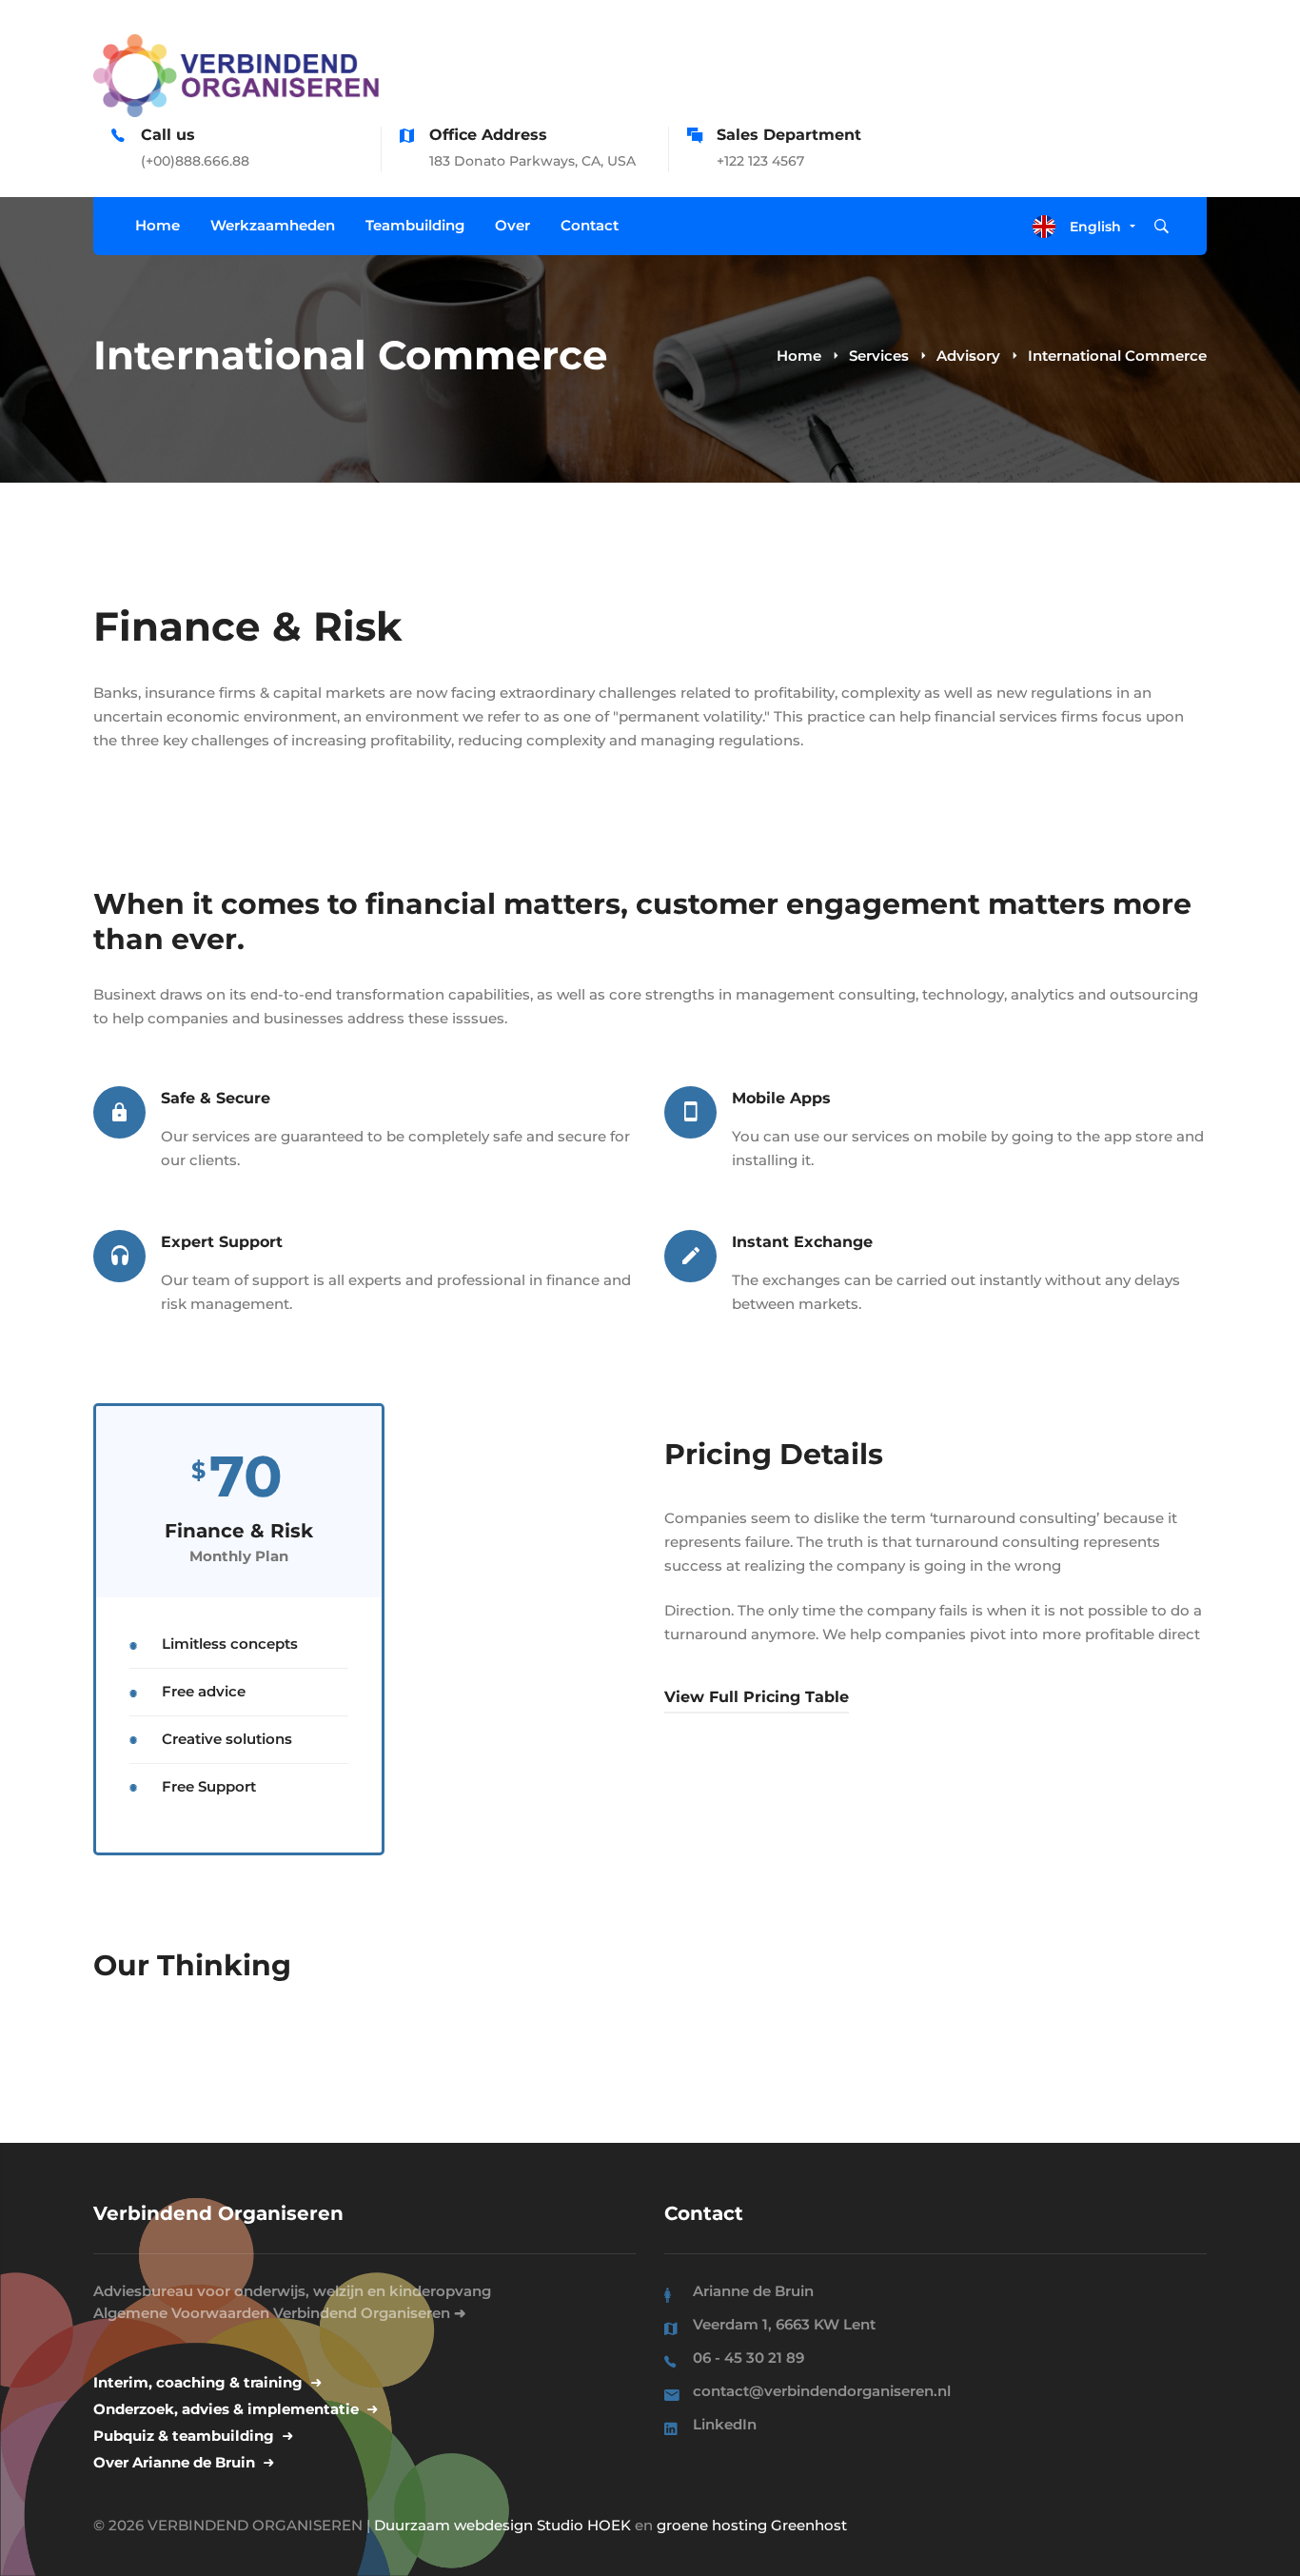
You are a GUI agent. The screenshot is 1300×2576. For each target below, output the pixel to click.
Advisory (968, 356)
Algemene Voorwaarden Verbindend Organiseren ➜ (280, 2313)
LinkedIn (725, 2424)
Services (879, 356)
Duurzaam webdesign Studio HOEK (502, 2525)
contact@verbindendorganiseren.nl (822, 2391)
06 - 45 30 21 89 (748, 2358)
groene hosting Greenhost (752, 2525)
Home (799, 356)
